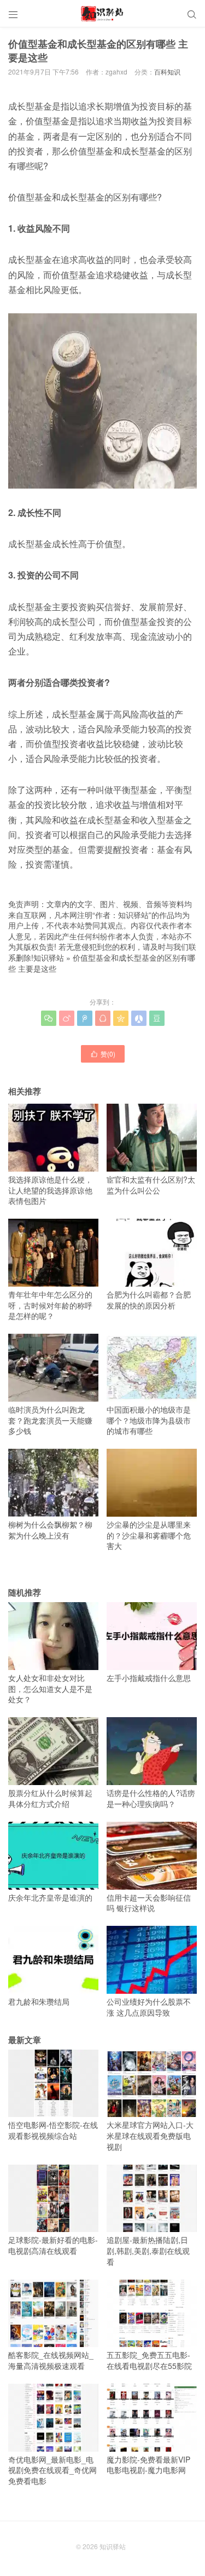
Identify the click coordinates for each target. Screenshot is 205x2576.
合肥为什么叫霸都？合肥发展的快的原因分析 (149, 1300)
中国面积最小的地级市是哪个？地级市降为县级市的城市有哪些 (149, 1420)
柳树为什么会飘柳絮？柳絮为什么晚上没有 (50, 1530)
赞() (103, 1054)
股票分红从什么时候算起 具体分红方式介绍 (50, 1798)
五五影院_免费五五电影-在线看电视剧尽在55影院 (149, 2360)
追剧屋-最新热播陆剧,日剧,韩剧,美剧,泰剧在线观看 (148, 2250)
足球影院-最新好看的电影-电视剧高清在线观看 (53, 2245)
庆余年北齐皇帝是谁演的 (50, 1897)
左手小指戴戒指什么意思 (149, 1678)
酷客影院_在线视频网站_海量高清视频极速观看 (51, 2360)
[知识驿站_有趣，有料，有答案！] (102, 14)
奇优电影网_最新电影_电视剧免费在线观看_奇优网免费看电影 (52, 2470)
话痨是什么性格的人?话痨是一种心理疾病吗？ (151, 1798)
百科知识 (167, 71)
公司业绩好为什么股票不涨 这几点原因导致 (149, 2007)
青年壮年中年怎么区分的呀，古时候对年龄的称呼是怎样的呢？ (50, 1305)
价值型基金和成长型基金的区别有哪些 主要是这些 (102, 963)
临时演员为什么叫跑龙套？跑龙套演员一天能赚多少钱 (50, 1420)
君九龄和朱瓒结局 (39, 2001)
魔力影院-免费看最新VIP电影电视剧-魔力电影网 (148, 2465)
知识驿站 (49, 957)
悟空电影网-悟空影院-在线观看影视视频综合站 (53, 2130)
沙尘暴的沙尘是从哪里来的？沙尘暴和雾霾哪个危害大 (149, 1535)
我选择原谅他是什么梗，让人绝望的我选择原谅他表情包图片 (50, 1190)
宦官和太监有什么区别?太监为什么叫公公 (151, 1184)
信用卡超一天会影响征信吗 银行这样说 (149, 1903)
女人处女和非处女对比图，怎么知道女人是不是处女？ (50, 1688)
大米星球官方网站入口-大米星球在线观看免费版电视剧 (150, 2135)
